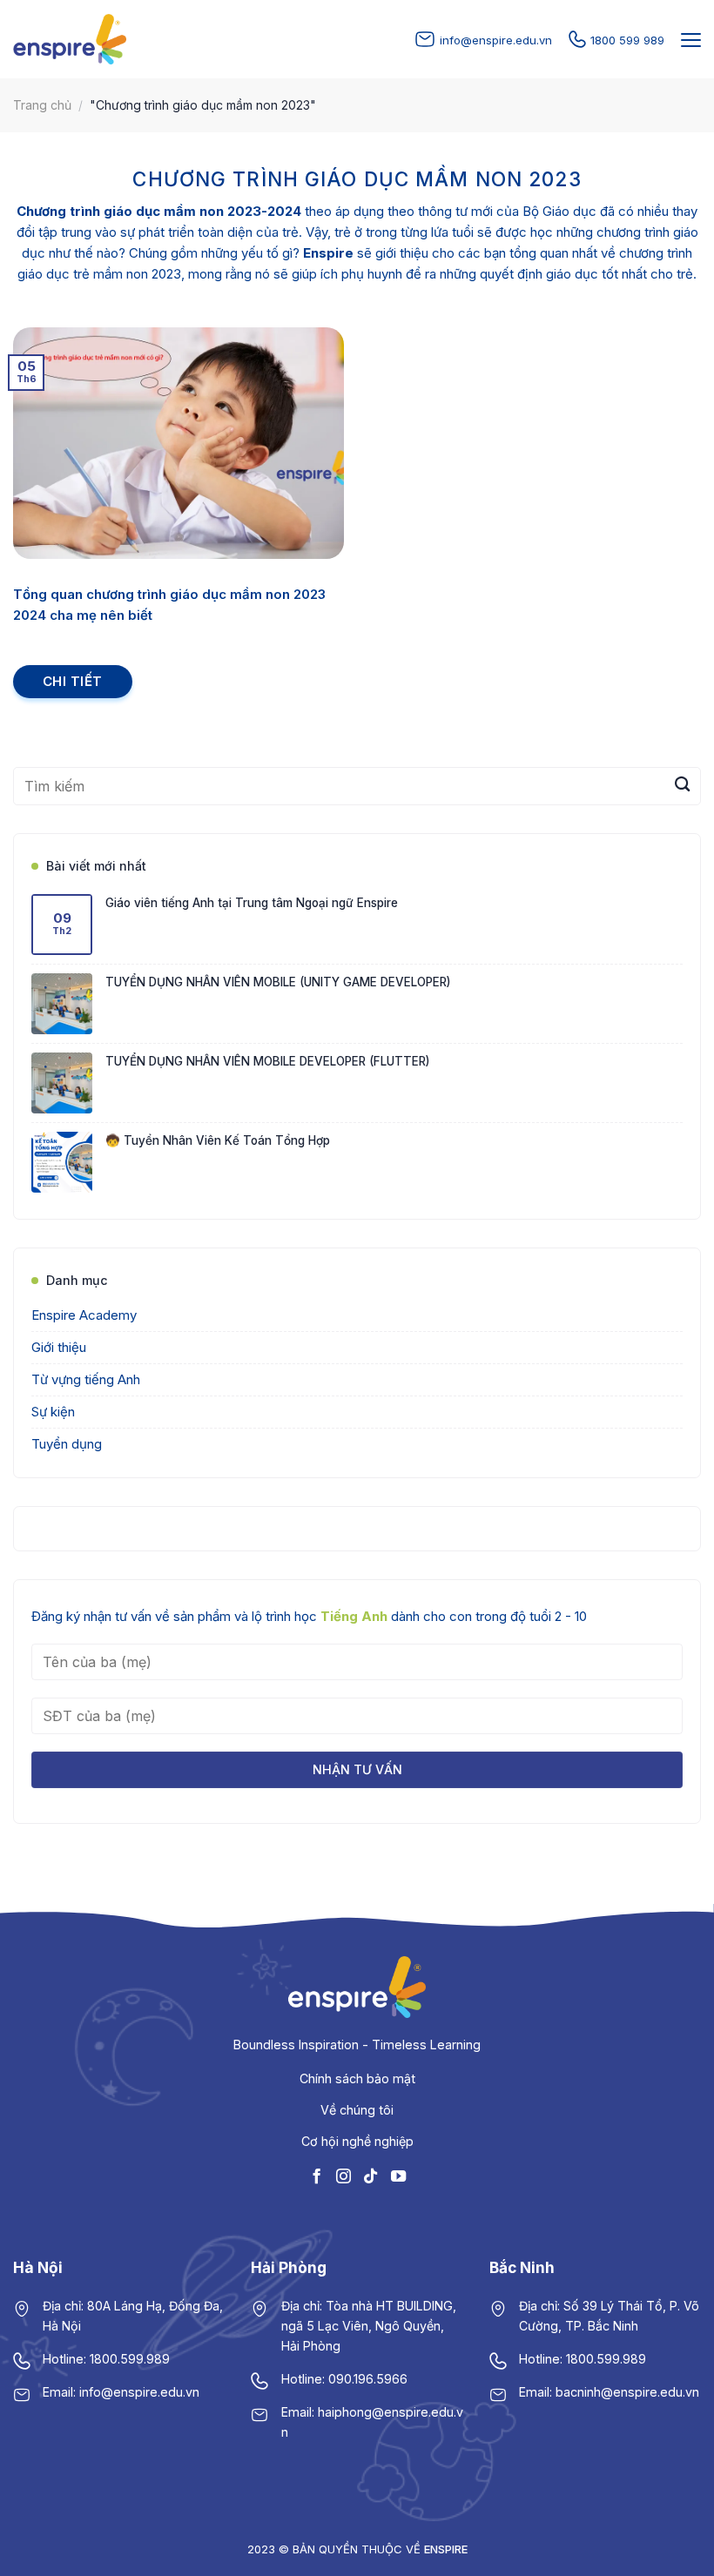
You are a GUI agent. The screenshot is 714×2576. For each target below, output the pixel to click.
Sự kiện (53, 1412)
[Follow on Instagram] (344, 2177)
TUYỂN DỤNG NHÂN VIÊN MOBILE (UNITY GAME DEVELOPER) (278, 982)
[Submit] (682, 786)
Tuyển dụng (67, 1444)
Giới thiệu (59, 1347)
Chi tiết (73, 681)
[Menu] (689, 40)
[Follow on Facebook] (317, 2177)
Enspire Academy (84, 1315)
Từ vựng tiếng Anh (86, 1379)
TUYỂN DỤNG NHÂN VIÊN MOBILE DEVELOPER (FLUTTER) (267, 1061)
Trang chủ (42, 105)
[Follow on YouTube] (397, 2177)
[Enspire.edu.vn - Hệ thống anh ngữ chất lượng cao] (70, 40)
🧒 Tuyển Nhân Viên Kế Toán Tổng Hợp (218, 1140)
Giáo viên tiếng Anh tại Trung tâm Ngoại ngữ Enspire (252, 903)
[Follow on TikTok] (370, 2177)
